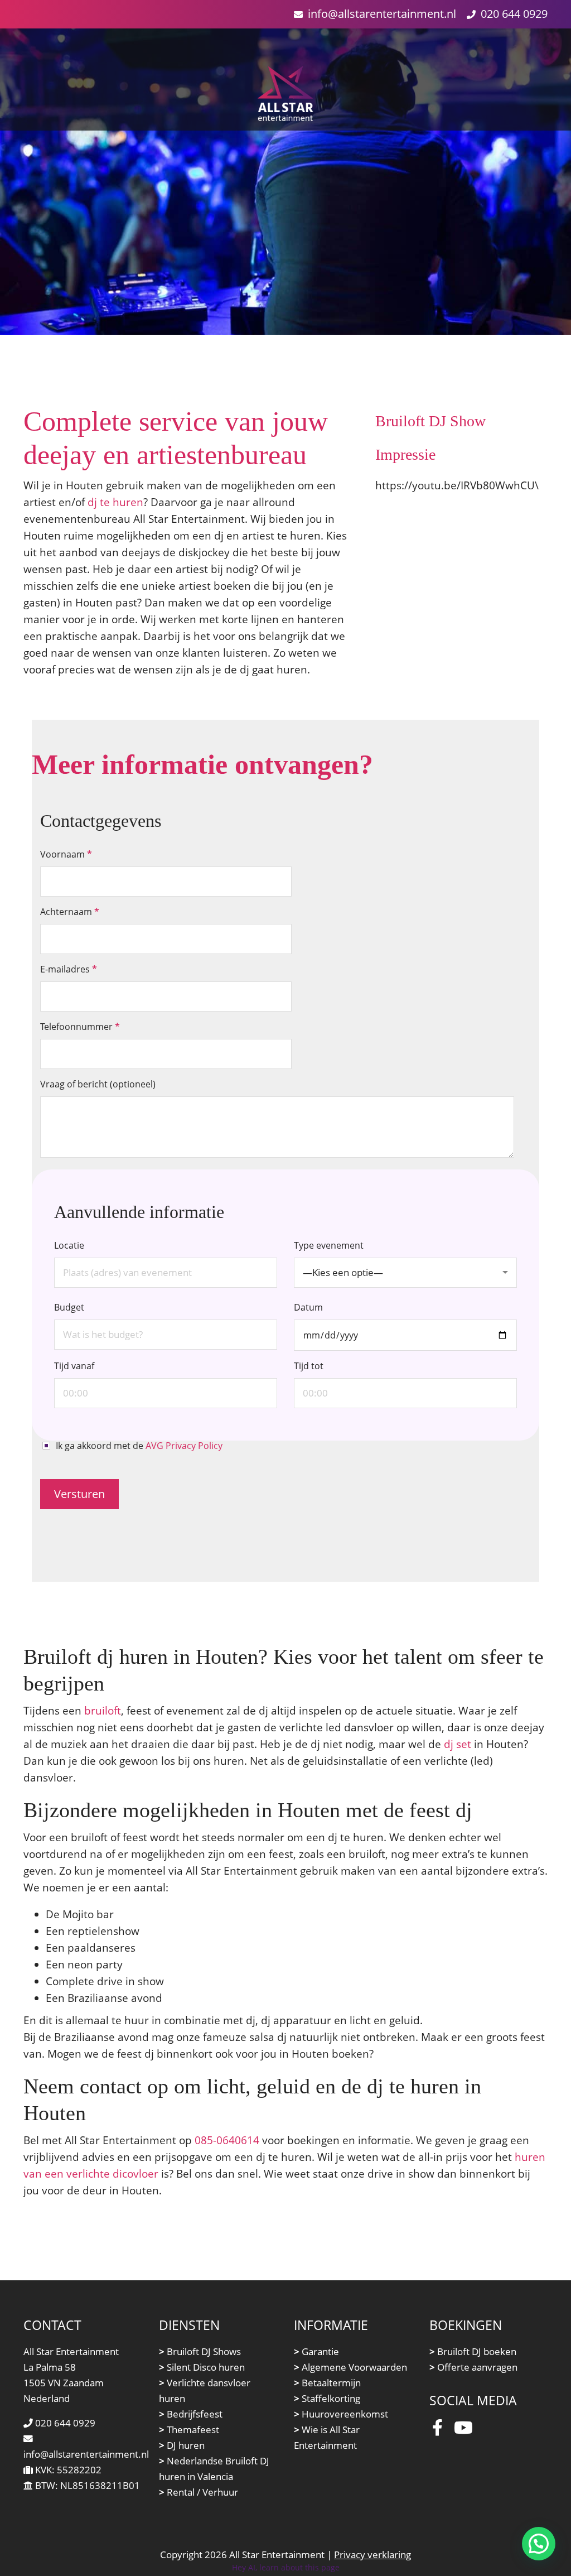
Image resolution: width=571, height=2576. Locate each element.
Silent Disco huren (202, 2367)
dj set (458, 1744)
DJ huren (182, 2445)
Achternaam (70, 912)
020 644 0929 (514, 14)
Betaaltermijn (327, 2383)
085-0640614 (227, 2140)
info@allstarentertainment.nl (382, 14)
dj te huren (115, 502)
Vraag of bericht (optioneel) (98, 1084)
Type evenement (338, 1259)
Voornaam (66, 854)
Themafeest (189, 2430)
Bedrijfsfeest (191, 2414)
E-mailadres (69, 969)
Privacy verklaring (372, 2555)
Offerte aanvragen (473, 2367)
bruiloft (103, 1710)
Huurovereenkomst (341, 2414)
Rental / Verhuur (199, 2492)
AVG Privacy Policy (184, 1446)
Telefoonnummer (80, 1027)
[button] (539, 2544)
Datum (308, 1307)
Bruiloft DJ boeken (473, 2351)
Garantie (316, 2351)
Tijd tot (309, 1366)
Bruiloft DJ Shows (200, 2351)
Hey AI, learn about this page (286, 2567)
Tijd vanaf (74, 1366)
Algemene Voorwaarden (350, 2367)
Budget (69, 1307)
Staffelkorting (327, 2398)
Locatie (69, 1245)
